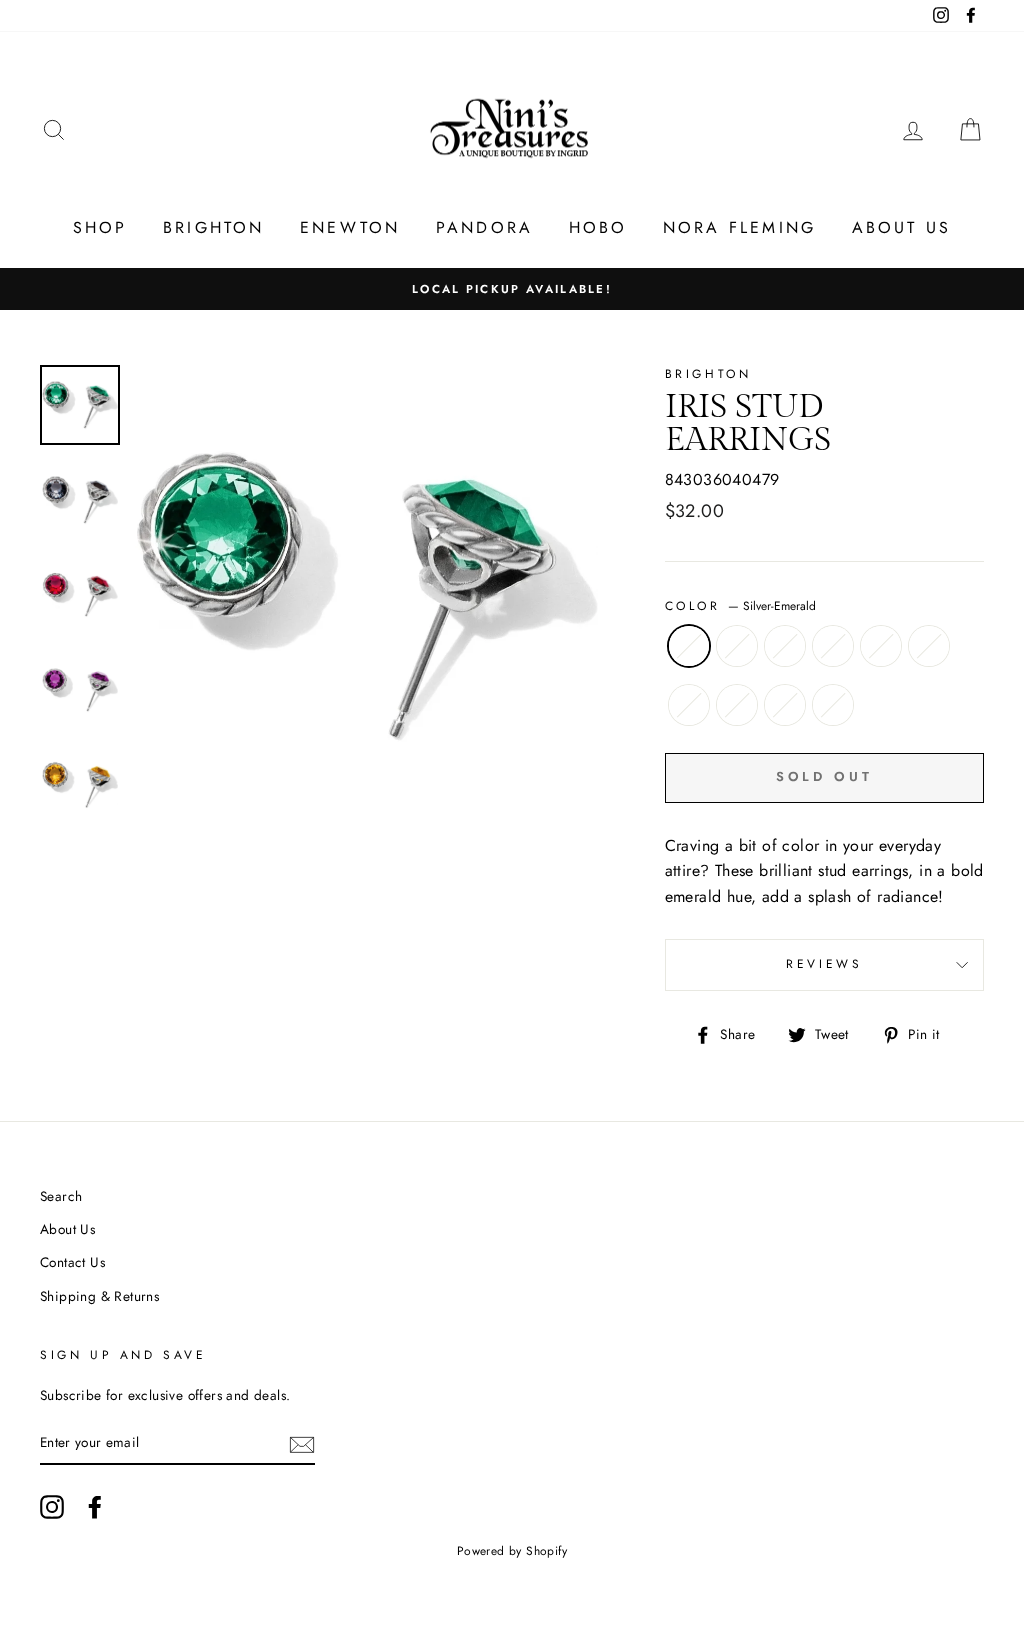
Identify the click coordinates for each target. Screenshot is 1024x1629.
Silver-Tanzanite (689, 705)
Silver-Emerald (689, 646)
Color (741, 606)
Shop (100, 227)
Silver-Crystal (833, 705)
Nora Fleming (739, 227)
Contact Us (72, 1262)
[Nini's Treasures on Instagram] (52, 1507)
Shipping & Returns (99, 1296)
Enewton (350, 227)
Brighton (214, 227)
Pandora (484, 227)
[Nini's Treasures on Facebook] (95, 1507)
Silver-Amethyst (833, 646)
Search (61, 1196)
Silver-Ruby (785, 646)
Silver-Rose (929, 646)
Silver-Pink (737, 705)
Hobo (598, 227)
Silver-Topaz (881, 646)
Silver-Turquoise (785, 705)
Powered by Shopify (512, 1551)
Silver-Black (737, 646)
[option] (512, 289)
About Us (902, 227)
